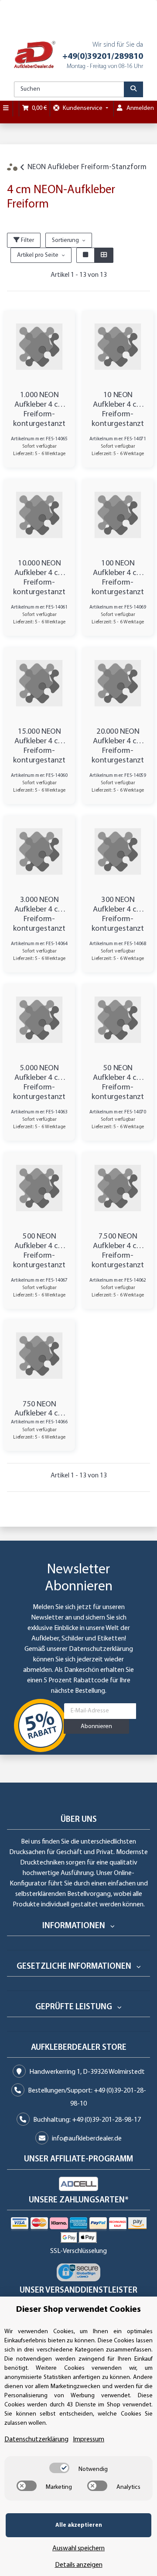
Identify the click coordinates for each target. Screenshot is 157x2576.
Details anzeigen (79, 2565)
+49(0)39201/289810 (103, 57)
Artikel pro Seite (38, 255)
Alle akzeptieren (79, 2525)
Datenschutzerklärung (101, 1649)
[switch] (59, 2468)
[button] (85, 255)
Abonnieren (96, 1727)
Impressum (89, 2440)
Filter (27, 240)
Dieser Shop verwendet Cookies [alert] (78, 2310)
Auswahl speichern (78, 2549)
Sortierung (65, 240)
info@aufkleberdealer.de (87, 2139)
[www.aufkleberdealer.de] (35, 55)
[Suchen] (133, 89)
